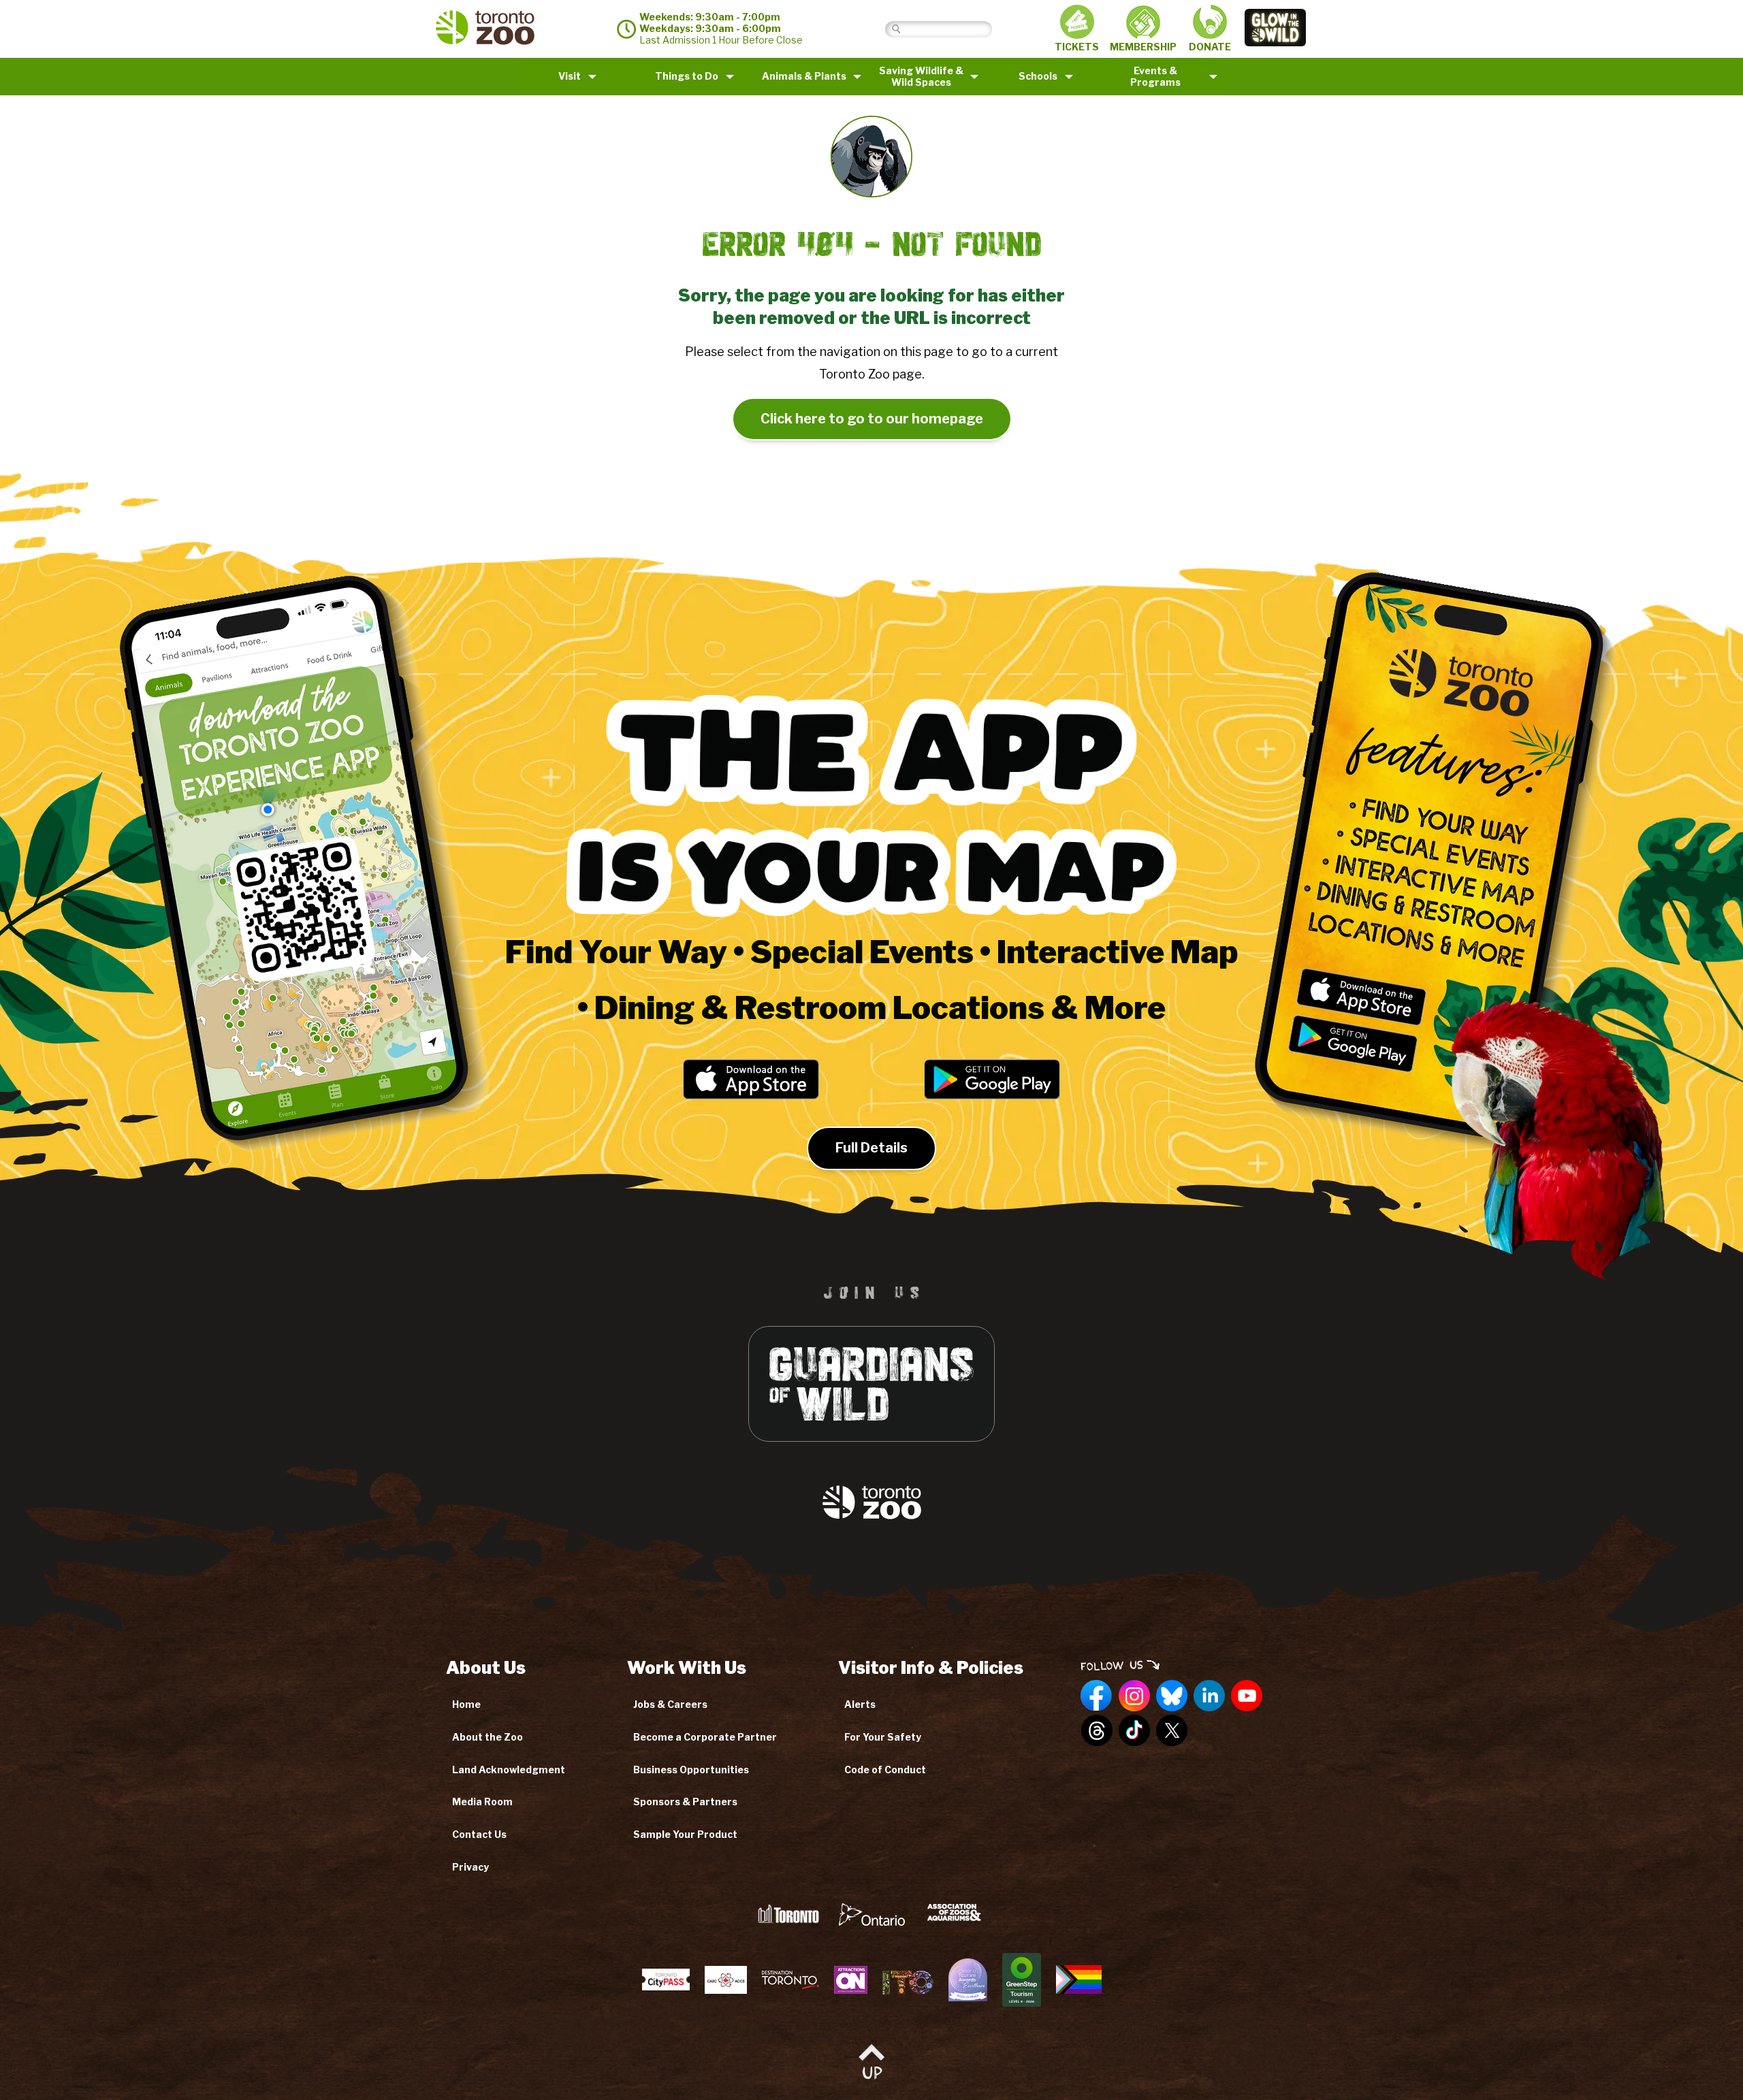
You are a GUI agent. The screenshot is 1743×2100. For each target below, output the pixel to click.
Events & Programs (1155, 76)
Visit (570, 76)
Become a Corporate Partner (705, 1737)
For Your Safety (883, 1737)
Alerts (860, 1704)
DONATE (1210, 47)
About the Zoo (487, 1737)
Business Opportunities (691, 1770)
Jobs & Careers (670, 1704)
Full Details (871, 1148)
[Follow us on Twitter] (1172, 1731)
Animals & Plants (804, 76)
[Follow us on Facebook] (1097, 1696)
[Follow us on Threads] (1097, 1731)
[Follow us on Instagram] (1134, 1696)
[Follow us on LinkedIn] (1209, 1696)
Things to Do (687, 76)
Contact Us (479, 1834)
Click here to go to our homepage (872, 419)
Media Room (482, 1802)
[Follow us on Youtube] (1247, 1696)
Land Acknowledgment (509, 1770)
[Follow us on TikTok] (1134, 1731)
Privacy (470, 1867)
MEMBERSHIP (1143, 47)
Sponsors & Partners (685, 1802)
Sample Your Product (685, 1834)
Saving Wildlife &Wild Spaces (921, 76)
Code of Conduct (885, 1770)
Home (466, 1704)
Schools (1038, 76)
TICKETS (1077, 47)
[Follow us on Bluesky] (1172, 1696)
